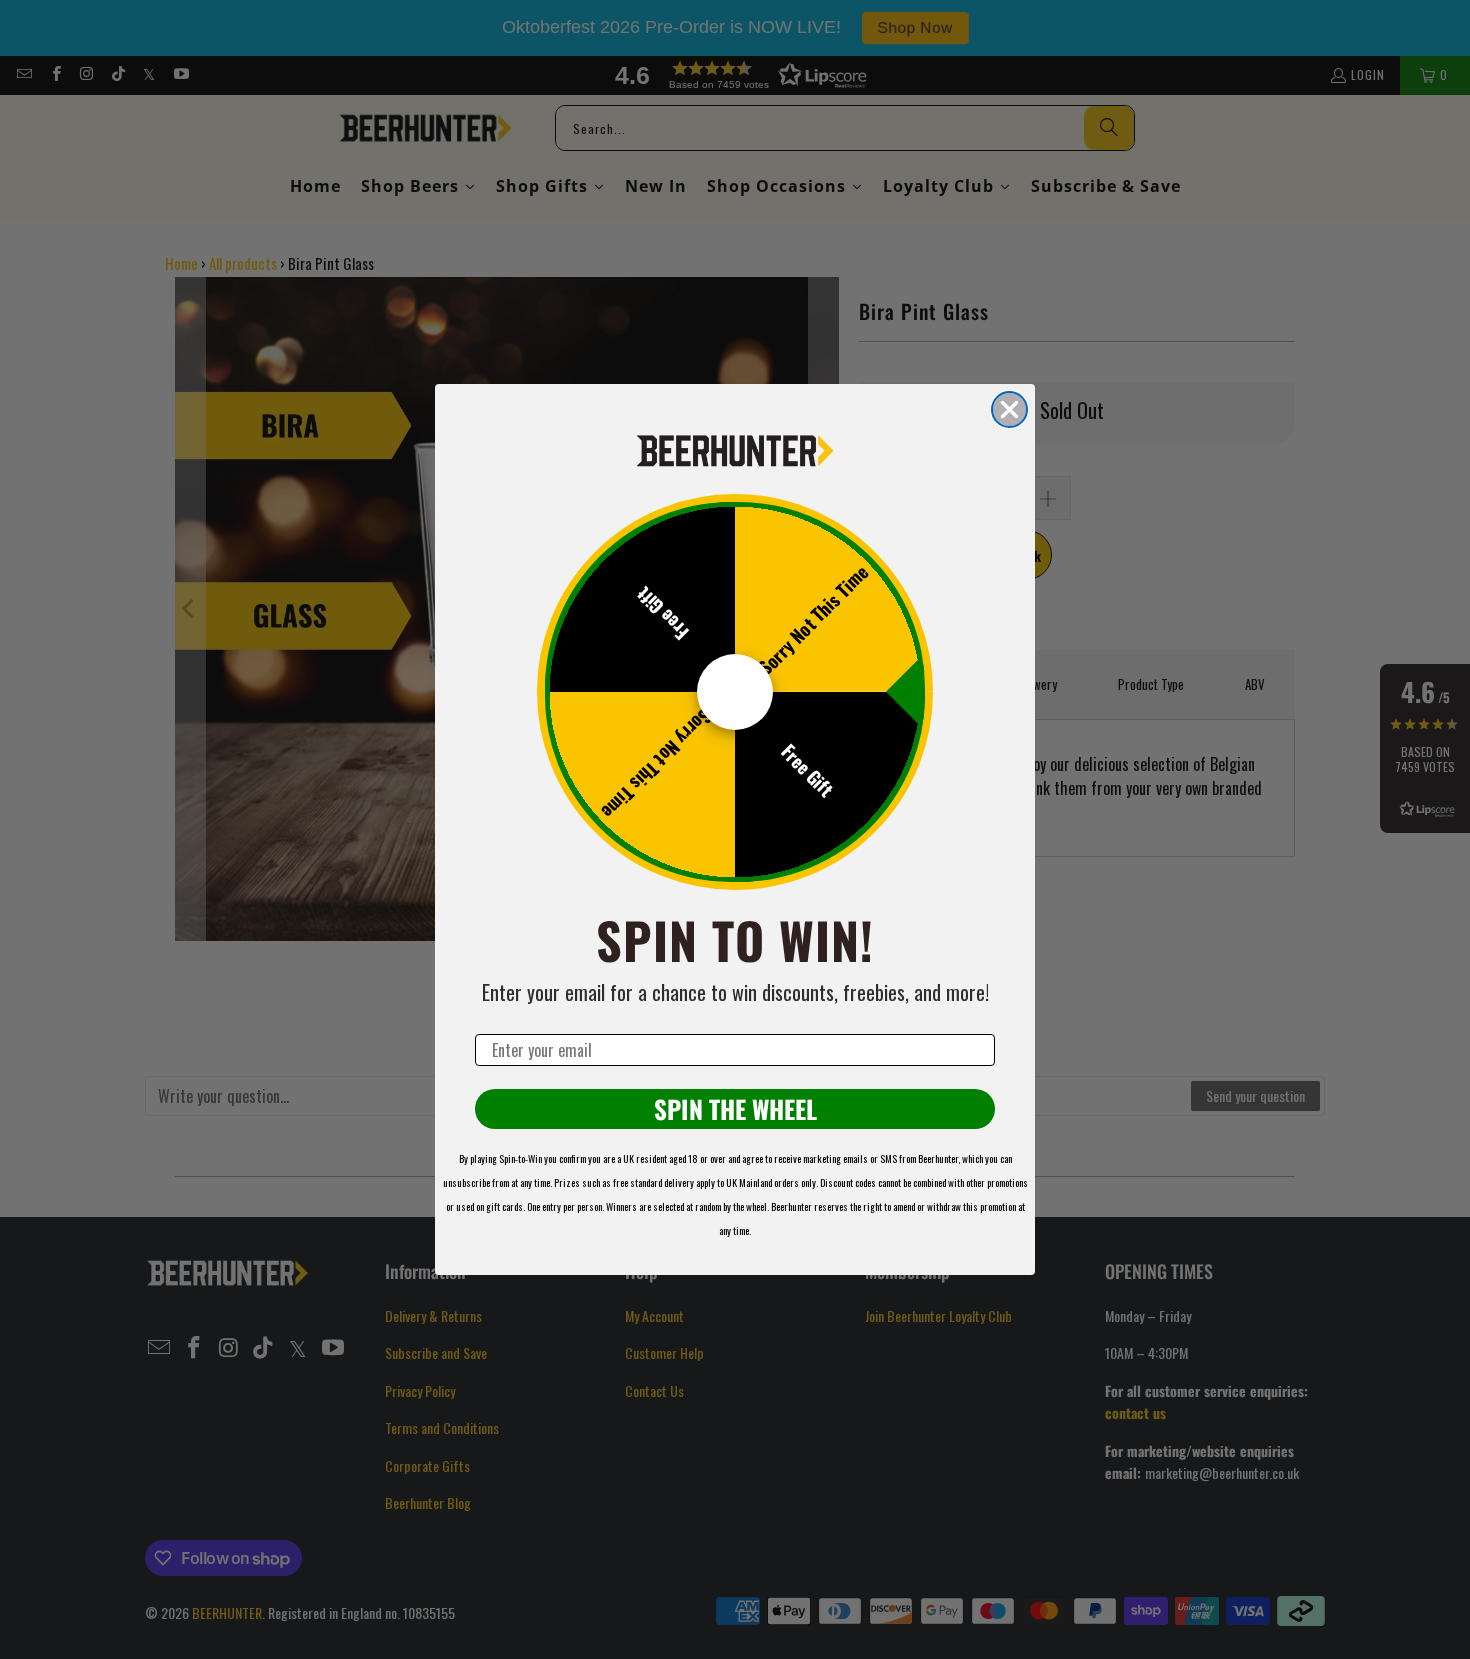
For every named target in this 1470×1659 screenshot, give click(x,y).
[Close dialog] (1009, 409)
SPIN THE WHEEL (735, 1108)
